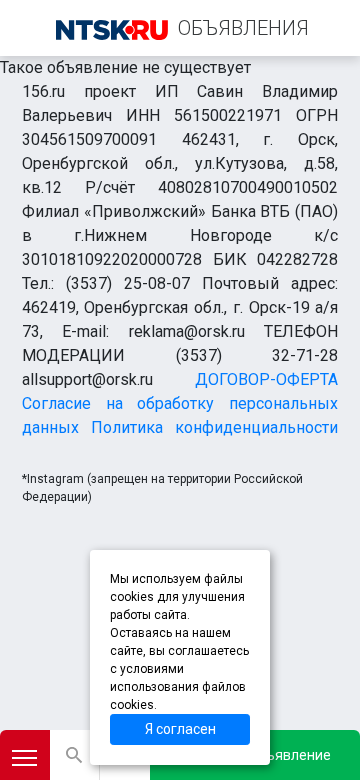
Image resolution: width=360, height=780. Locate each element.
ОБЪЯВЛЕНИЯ (243, 28)
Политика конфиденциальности (214, 427)
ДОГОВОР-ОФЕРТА (266, 379)
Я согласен (180, 729)
